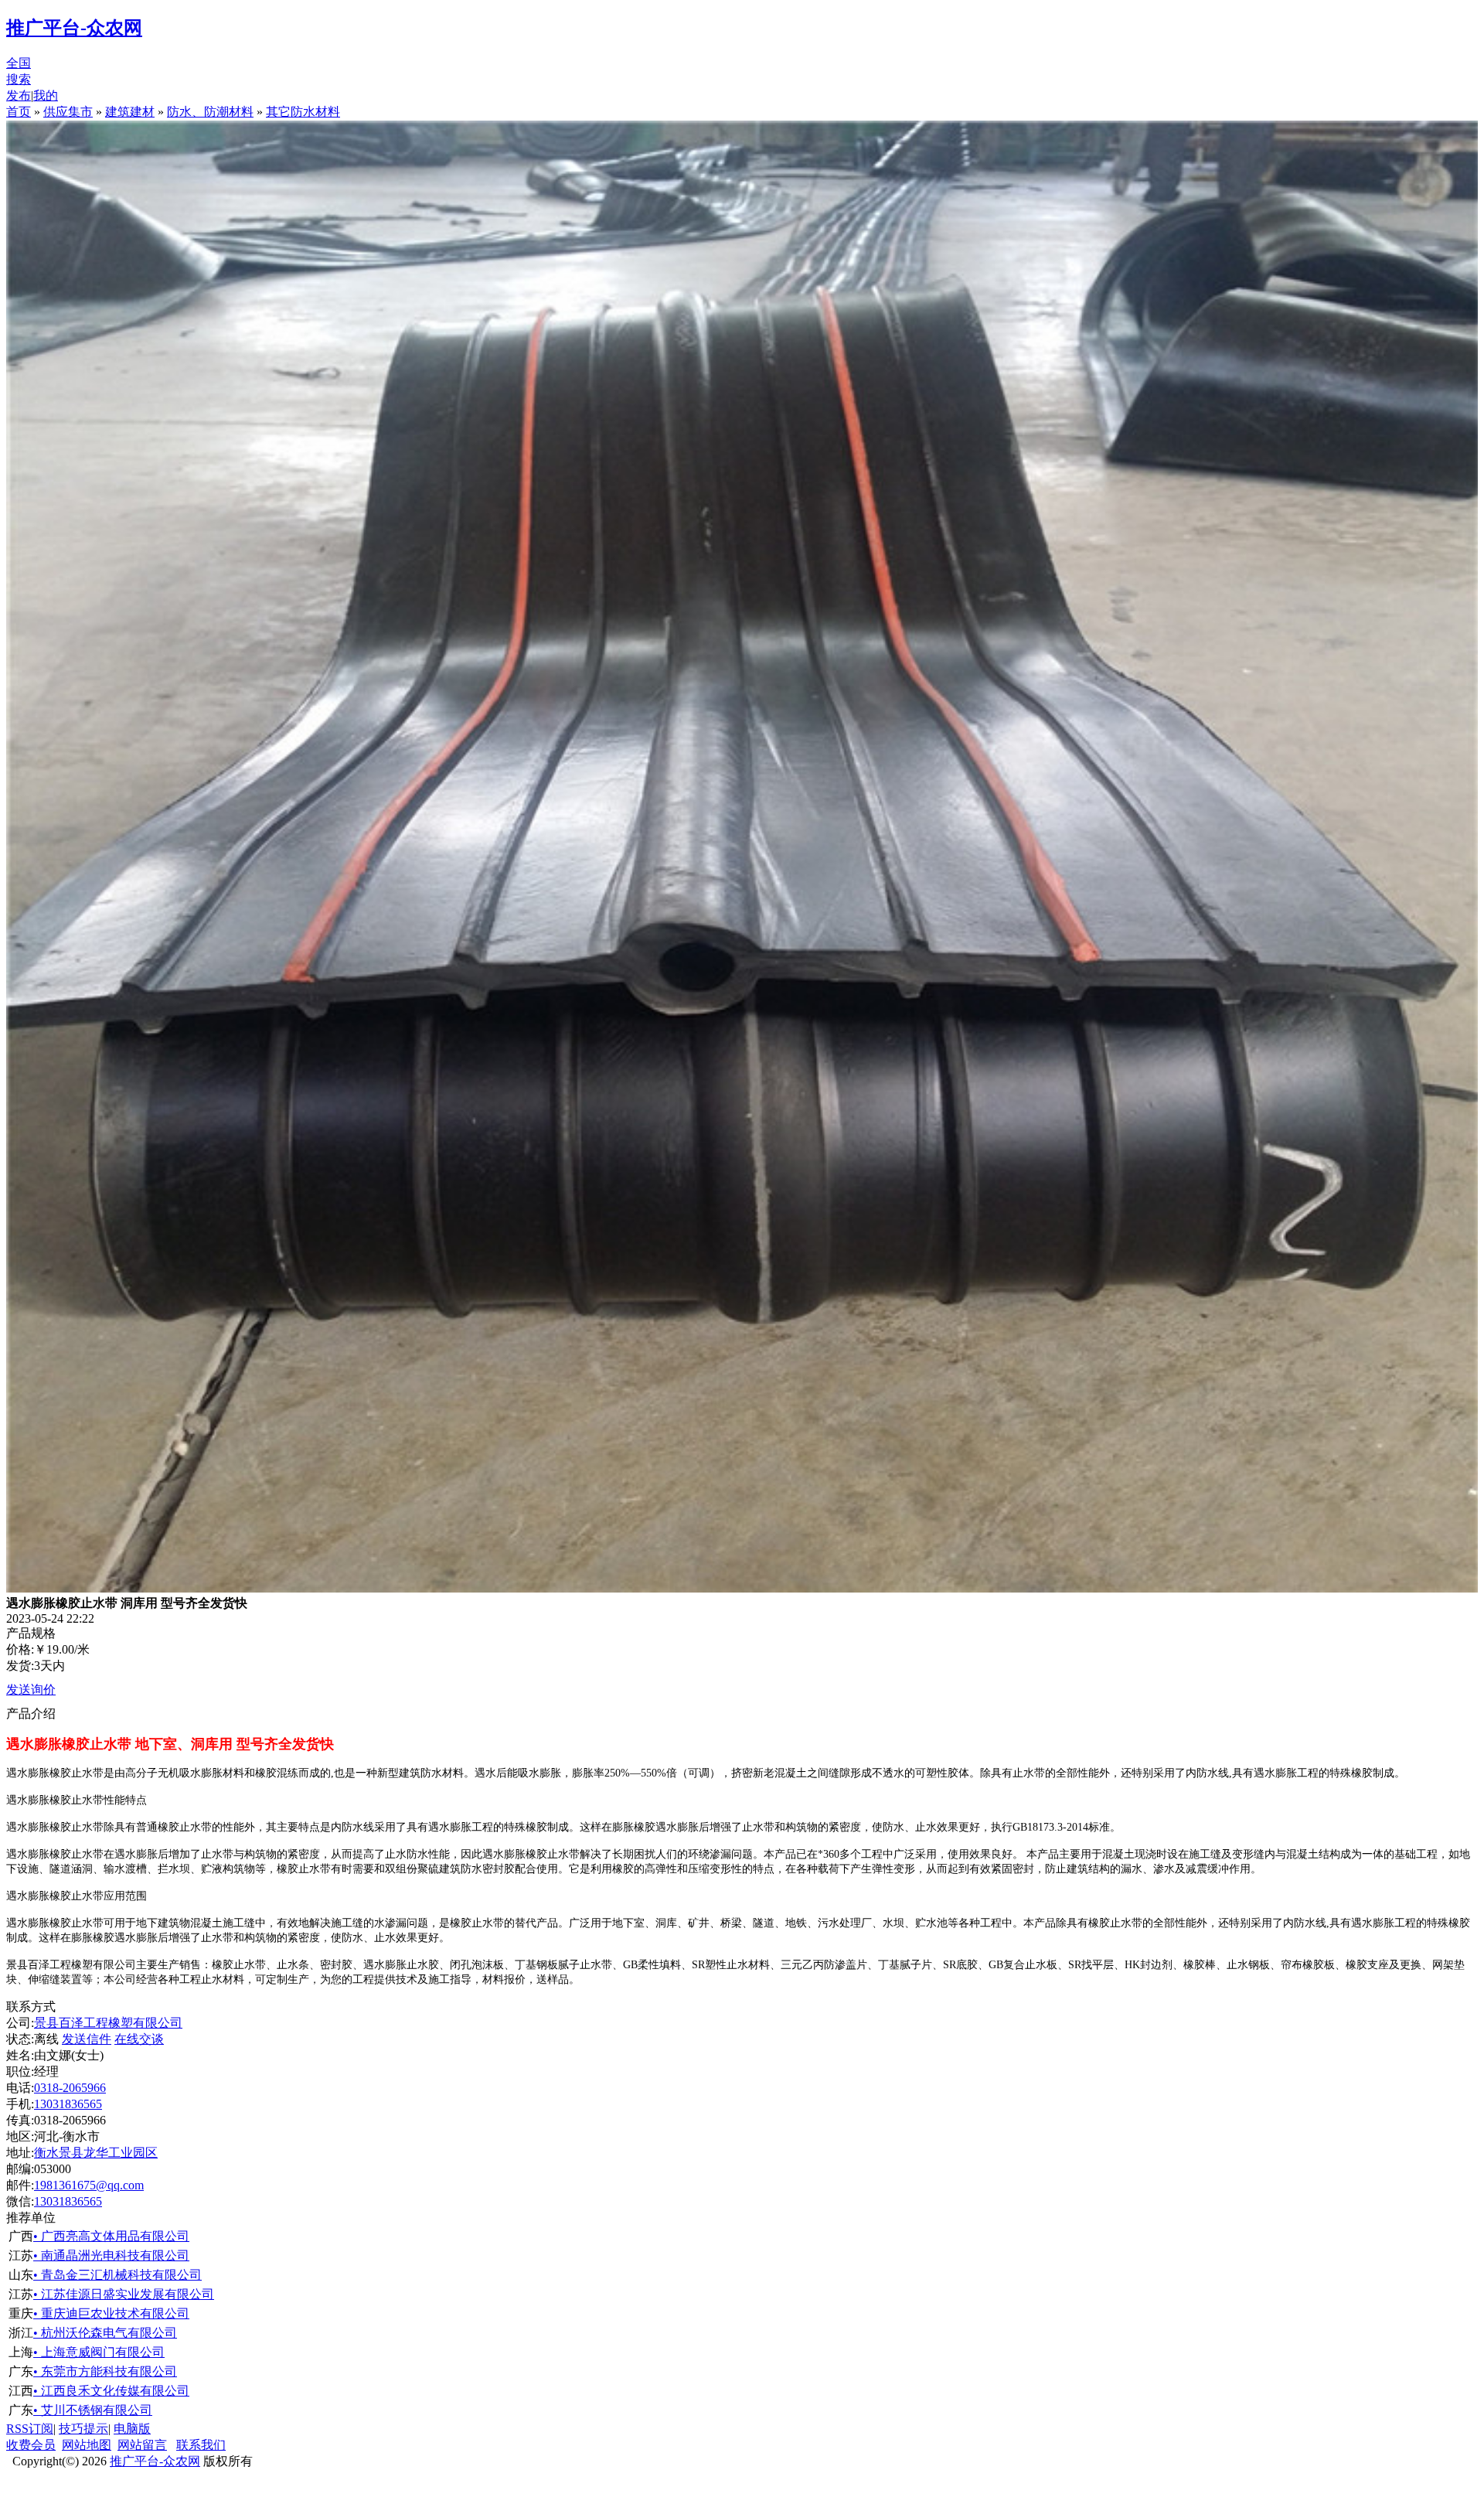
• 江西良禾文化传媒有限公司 (111, 2391)
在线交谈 (139, 2039)
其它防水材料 (303, 112)
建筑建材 (130, 112)
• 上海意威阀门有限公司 (99, 2352)
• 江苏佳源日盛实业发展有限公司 (124, 2294)
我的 (46, 95)
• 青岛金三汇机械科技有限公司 (117, 2275)
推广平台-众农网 (155, 2461)
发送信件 (87, 2039)
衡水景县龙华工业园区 (96, 2153)
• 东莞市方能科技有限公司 (105, 2371)
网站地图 (87, 2445)
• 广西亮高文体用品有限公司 (111, 2236)
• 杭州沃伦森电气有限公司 (105, 2333)
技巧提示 (83, 2429)
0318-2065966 (70, 2088)
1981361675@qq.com (89, 2185)
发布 (19, 95)
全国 (19, 63)
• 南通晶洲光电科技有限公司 (111, 2255)
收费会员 (31, 2445)
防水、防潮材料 (210, 112)
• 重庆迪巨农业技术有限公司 (111, 2313)
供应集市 (68, 112)
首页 (19, 112)
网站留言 (142, 2445)
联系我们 (201, 2445)
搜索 (19, 79)
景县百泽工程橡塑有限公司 (108, 2023)
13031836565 (68, 2104)
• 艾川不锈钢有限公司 (93, 2410)
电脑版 (132, 2429)
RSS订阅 (30, 2429)
